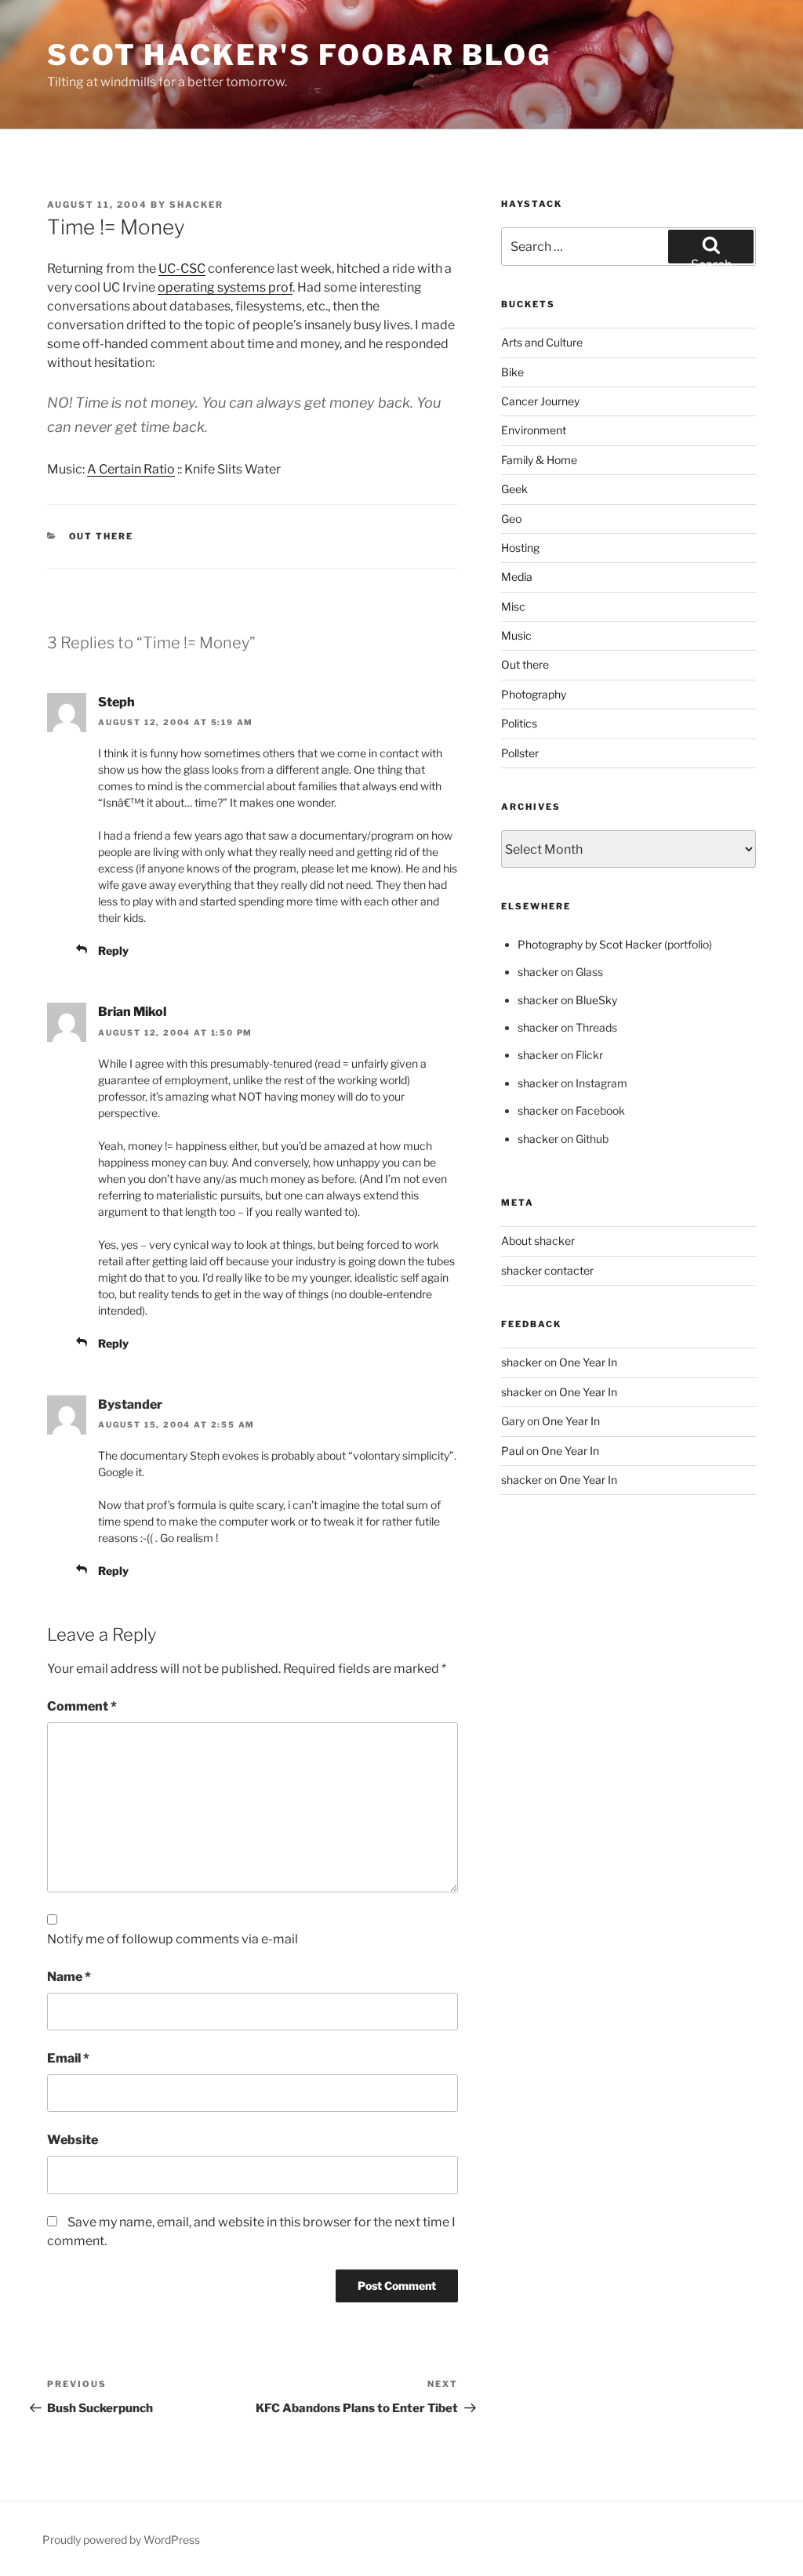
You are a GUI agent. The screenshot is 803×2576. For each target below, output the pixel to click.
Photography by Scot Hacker (590, 944)
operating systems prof (225, 287)
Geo (511, 519)
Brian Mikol (132, 1012)
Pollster (520, 753)
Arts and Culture (542, 342)
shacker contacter (547, 1270)
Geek (514, 489)
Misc (513, 606)
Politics (519, 723)
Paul (512, 1451)
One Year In (588, 1362)
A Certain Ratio (131, 469)
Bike (512, 372)
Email (68, 2058)
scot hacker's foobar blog (299, 55)
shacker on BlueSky (567, 1000)
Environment (534, 430)
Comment (82, 1706)
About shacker (538, 1241)
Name (69, 1977)
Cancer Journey (540, 401)
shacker (196, 205)
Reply (113, 951)
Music (516, 635)
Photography (534, 694)
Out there (102, 536)
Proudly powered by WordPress (121, 2540)
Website (73, 2140)
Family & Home (539, 460)
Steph (116, 702)
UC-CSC (182, 268)
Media (517, 577)
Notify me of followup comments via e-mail (173, 1939)
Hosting (520, 548)
